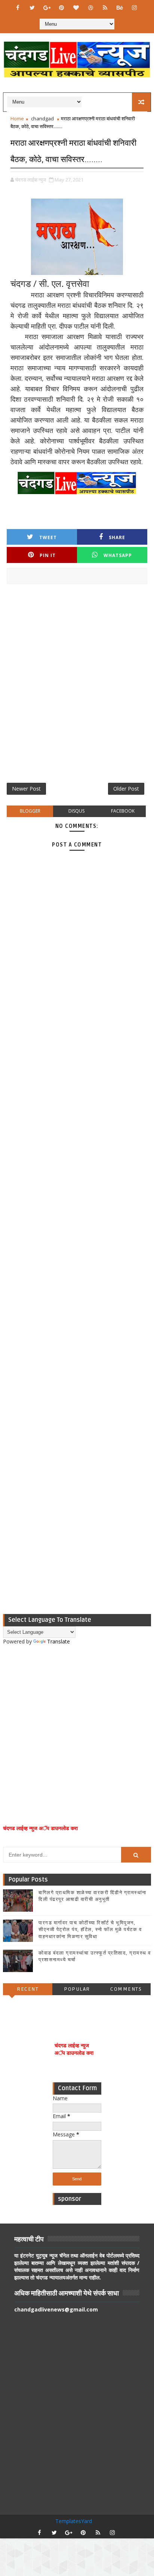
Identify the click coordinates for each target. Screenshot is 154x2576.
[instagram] (134, 7)
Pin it (48, 555)
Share (117, 537)
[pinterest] (61, 7)
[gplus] (47, 7)
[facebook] (18, 7)
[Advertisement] (77, 686)
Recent (28, 1989)
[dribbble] (90, 7)
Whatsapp (118, 555)
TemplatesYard (74, 2521)
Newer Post (26, 789)
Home (17, 118)
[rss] (105, 7)
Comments (126, 1989)
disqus (76, 811)
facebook (123, 811)
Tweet (48, 537)
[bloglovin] (76, 7)
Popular (77, 1989)
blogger (30, 811)
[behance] (120, 7)
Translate (58, 1641)
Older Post (126, 789)
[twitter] (32, 7)
